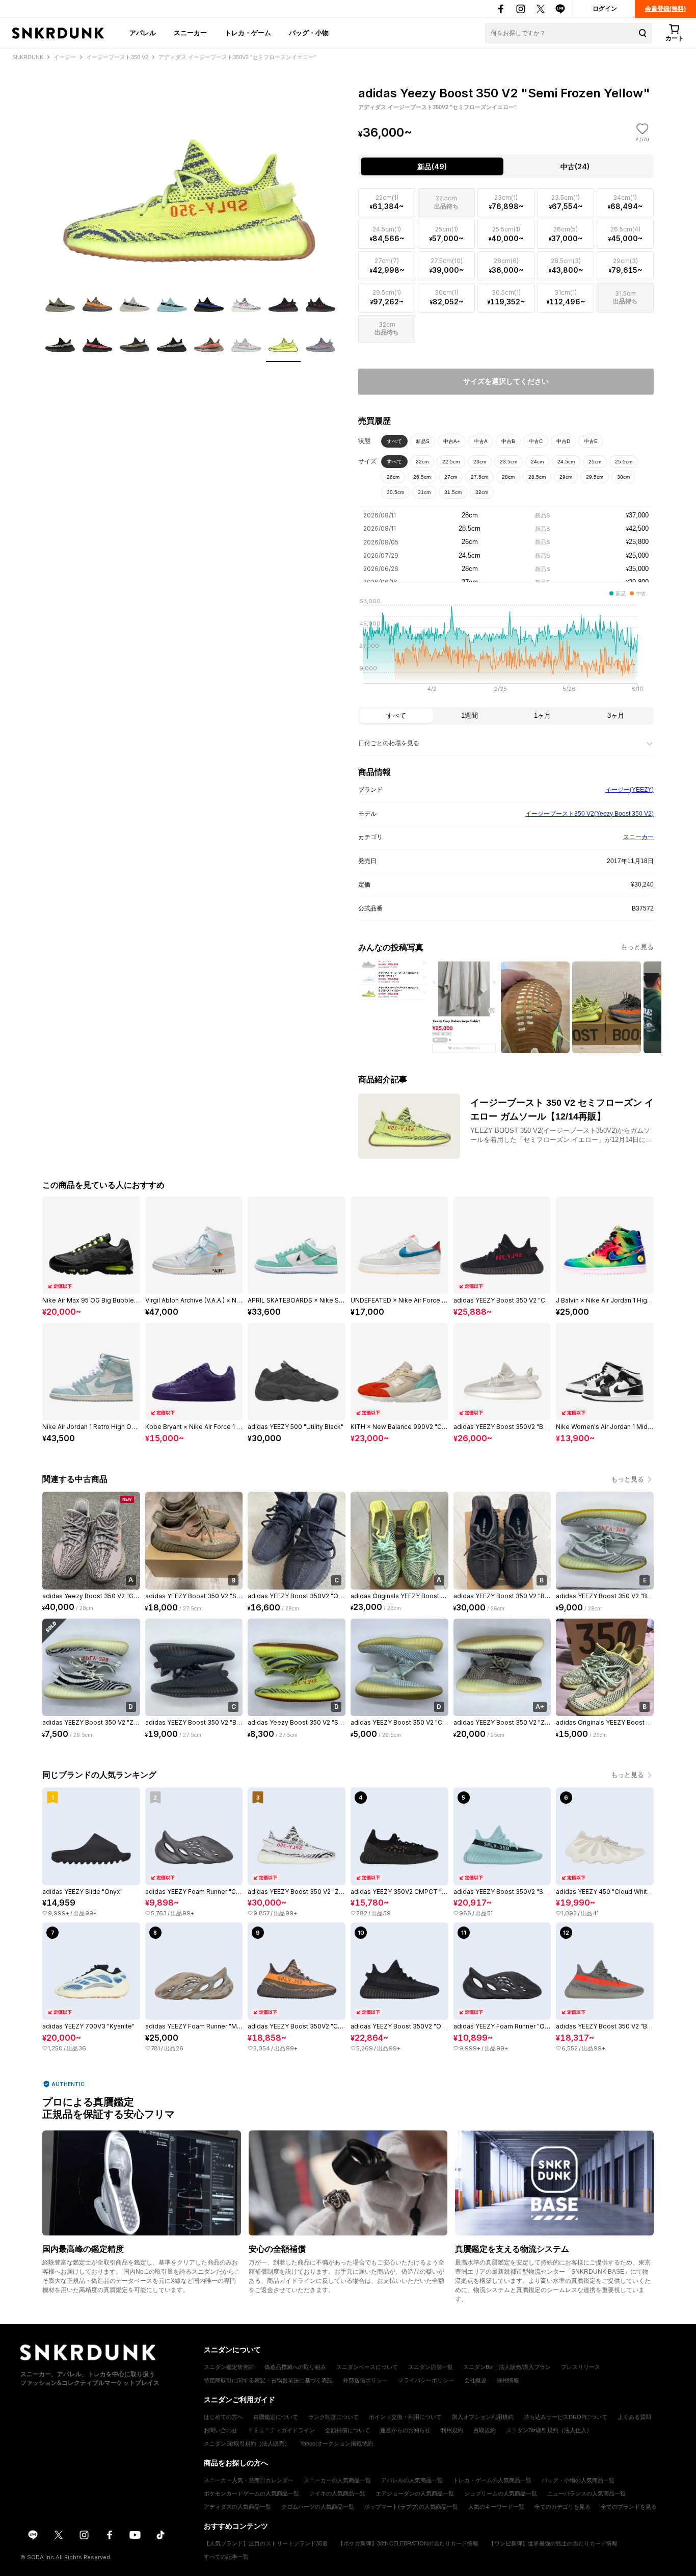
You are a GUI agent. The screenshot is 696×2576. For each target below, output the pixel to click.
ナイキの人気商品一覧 (337, 2493)
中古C (536, 441)
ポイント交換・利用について (405, 2417)
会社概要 (475, 2380)
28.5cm (537, 477)
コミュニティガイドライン (281, 2430)
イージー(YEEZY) (630, 790)
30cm (623, 477)
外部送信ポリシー (365, 2380)
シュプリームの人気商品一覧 (501, 2493)
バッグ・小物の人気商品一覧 (578, 2480)
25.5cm (624, 462)
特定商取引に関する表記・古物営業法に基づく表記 (268, 2380)
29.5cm (595, 477)
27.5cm (479, 477)
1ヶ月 (542, 715)
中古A (481, 441)
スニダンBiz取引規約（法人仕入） (549, 2430)
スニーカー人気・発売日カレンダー (249, 2480)
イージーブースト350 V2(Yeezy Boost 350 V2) (590, 814)
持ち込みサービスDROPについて (566, 2417)
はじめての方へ (223, 2417)
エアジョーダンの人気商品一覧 (415, 2493)
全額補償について (347, 2430)
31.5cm (453, 492)
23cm (480, 462)
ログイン (605, 9)
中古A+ (452, 441)
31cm (424, 492)
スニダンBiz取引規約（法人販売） (247, 2443)
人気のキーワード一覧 (496, 2507)
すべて (394, 441)
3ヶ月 (616, 715)
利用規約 (452, 2430)
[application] (506, 648)
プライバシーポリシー (426, 2380)
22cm (422, 462)
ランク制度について (333, 2417)
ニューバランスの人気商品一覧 (586, 2493)
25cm (595, 462)
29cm (566, 477)
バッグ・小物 (309, 33)
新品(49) (432, 166)
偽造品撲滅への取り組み (295, 2367)
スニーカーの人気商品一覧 (337, 2480)
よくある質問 (634, 2417)
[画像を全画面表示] (190, 174)
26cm (393, 477)
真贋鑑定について (276, 2417)
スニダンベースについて (367, 2367)
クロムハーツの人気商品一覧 (318, 2507)
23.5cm (508, 462)
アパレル (143, 33)
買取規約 (485, 2430)
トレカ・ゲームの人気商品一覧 (492, 2480)
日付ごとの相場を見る (389, 743)
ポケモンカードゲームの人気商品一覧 (251, 2493)
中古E (591, 441)
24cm (537, 462)
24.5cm (566, 462)
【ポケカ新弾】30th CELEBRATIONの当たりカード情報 (408, 2543)
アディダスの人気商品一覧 (237, 2507)
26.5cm (422, 477)
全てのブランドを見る (629, 2507)
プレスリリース (581, 2367)
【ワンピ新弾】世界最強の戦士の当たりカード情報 (553, 2543)
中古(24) (575, 166)
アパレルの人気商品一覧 (412, 2480)
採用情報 (508, 2380)
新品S (423, 441)
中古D (563, 441)
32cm (482, 492)
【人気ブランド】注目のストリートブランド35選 (266, 2543)
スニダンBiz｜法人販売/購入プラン (507, 2367)
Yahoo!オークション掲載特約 (337, 2443)
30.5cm (395, 492)
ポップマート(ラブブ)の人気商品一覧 (411, 2507)
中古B (508, 441)
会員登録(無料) (665, 9)
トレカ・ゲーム (248, 33)
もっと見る (637, 947)
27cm (451, 477)
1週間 (470, 715)
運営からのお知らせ (405, 2430)
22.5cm (451, 462)
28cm (508, 477)
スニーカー (190, 33)
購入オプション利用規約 (483, 2417)
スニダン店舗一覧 (431, 2367)
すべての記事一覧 (226, 2557)
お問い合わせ (221, 2430)
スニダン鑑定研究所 (229, 2367)
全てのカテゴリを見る (563, 2507)
